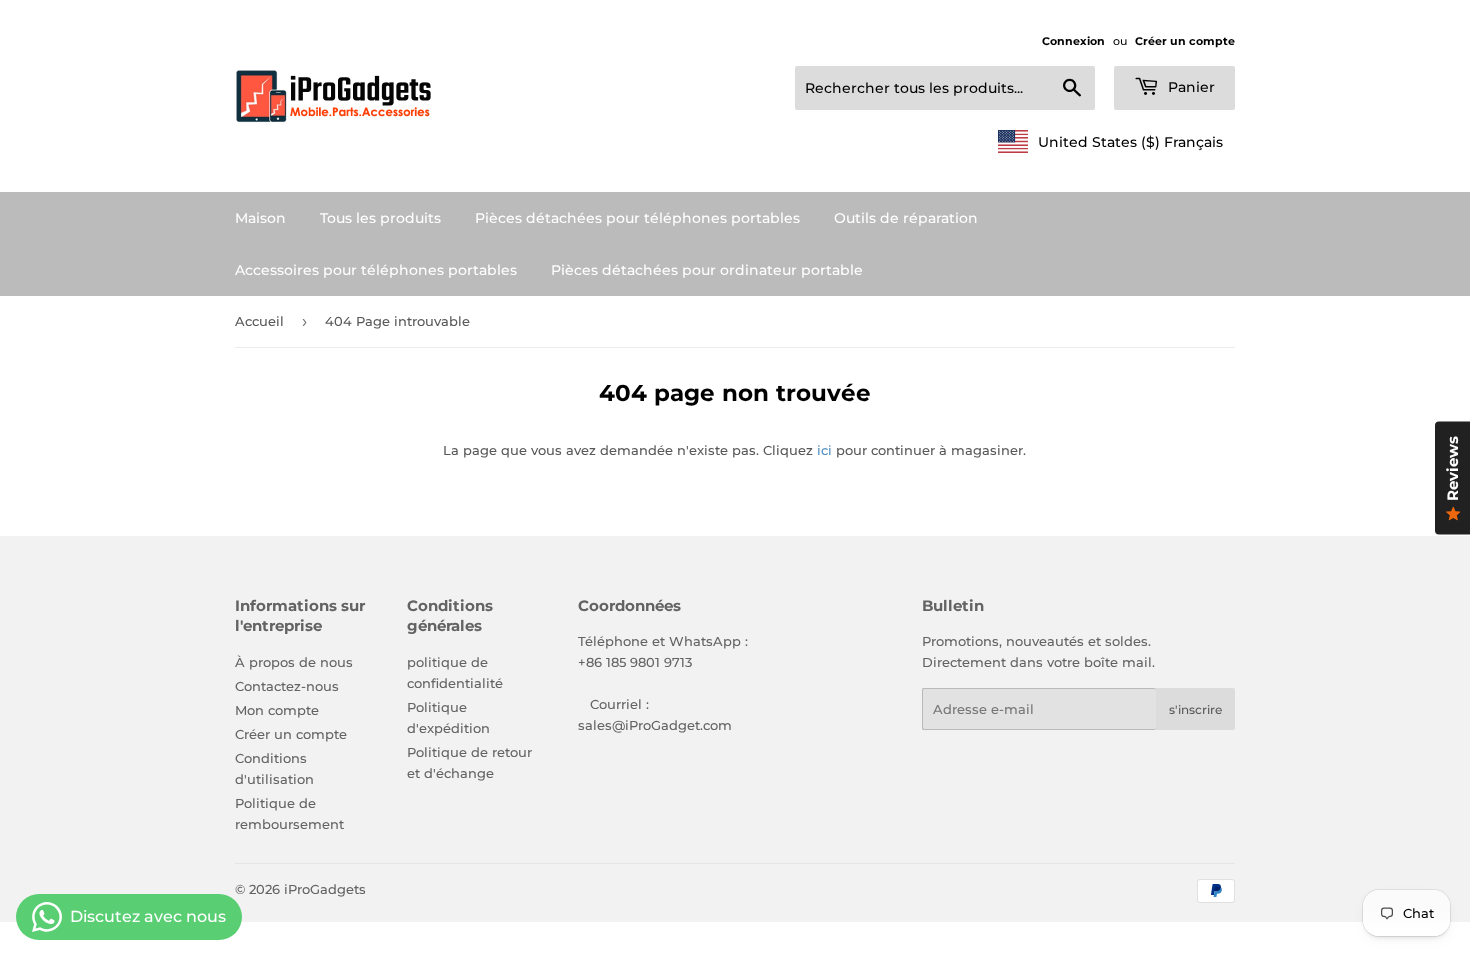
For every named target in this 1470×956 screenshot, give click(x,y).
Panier (1189, 87)
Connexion (1073, 41)
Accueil (259, 321)
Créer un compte (1185, 41)
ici (824, 450)
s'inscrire (1195, 709)
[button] (1110, 142)
